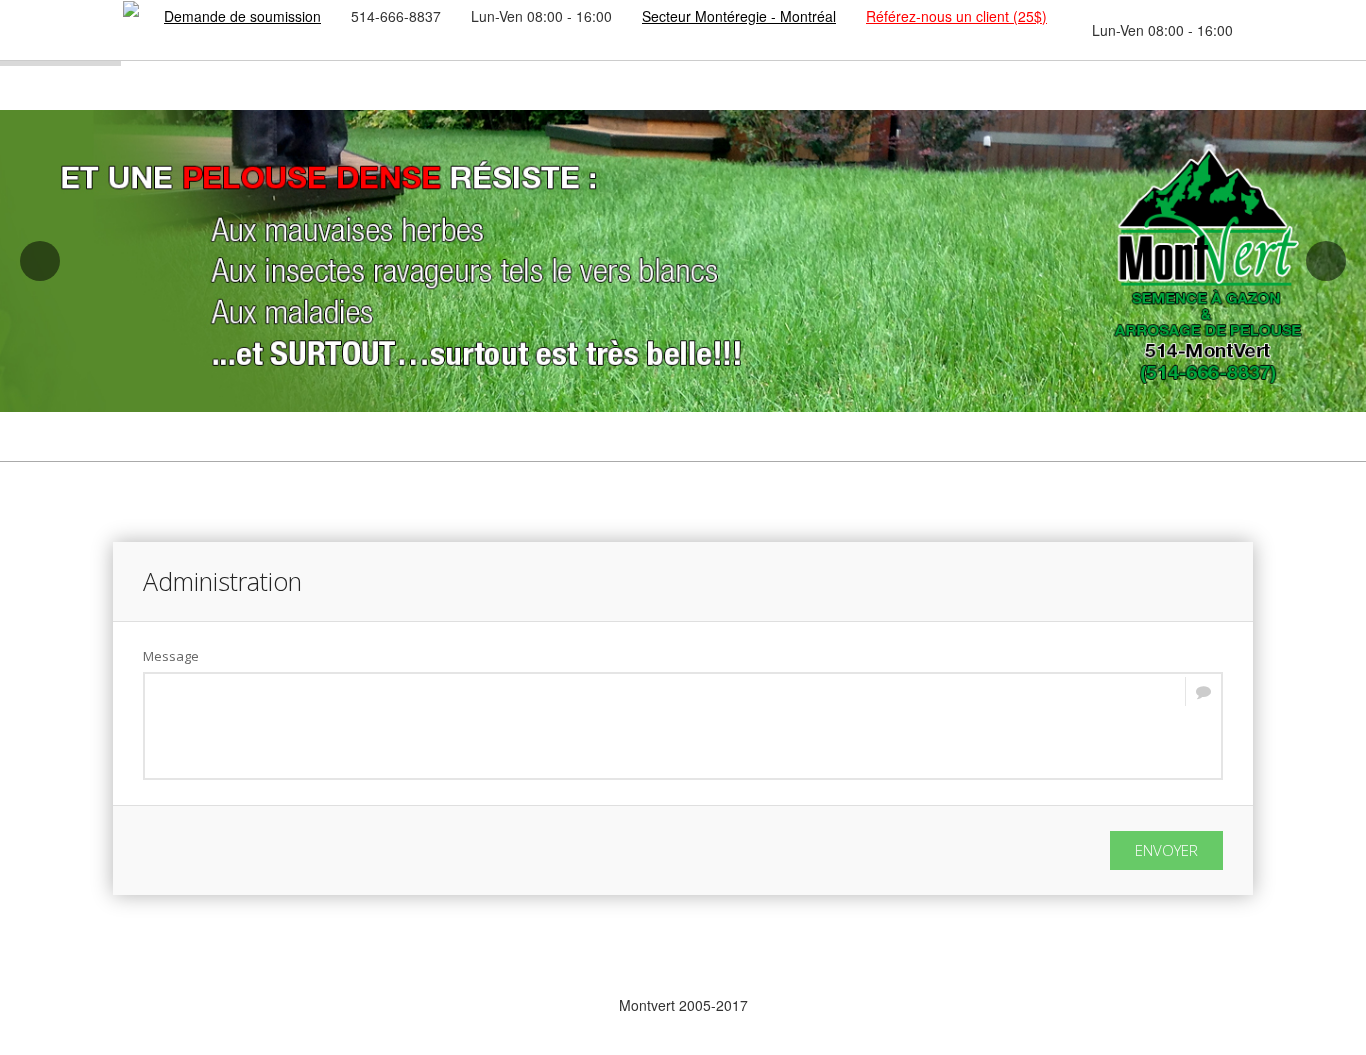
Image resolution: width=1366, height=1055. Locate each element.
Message (171, 656)
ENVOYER (1166, 850)
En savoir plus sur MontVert (293, 1005)
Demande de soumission (242, 16)
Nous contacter (1073, 1005)
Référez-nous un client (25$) (956, 16)
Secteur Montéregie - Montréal (739, 16)
